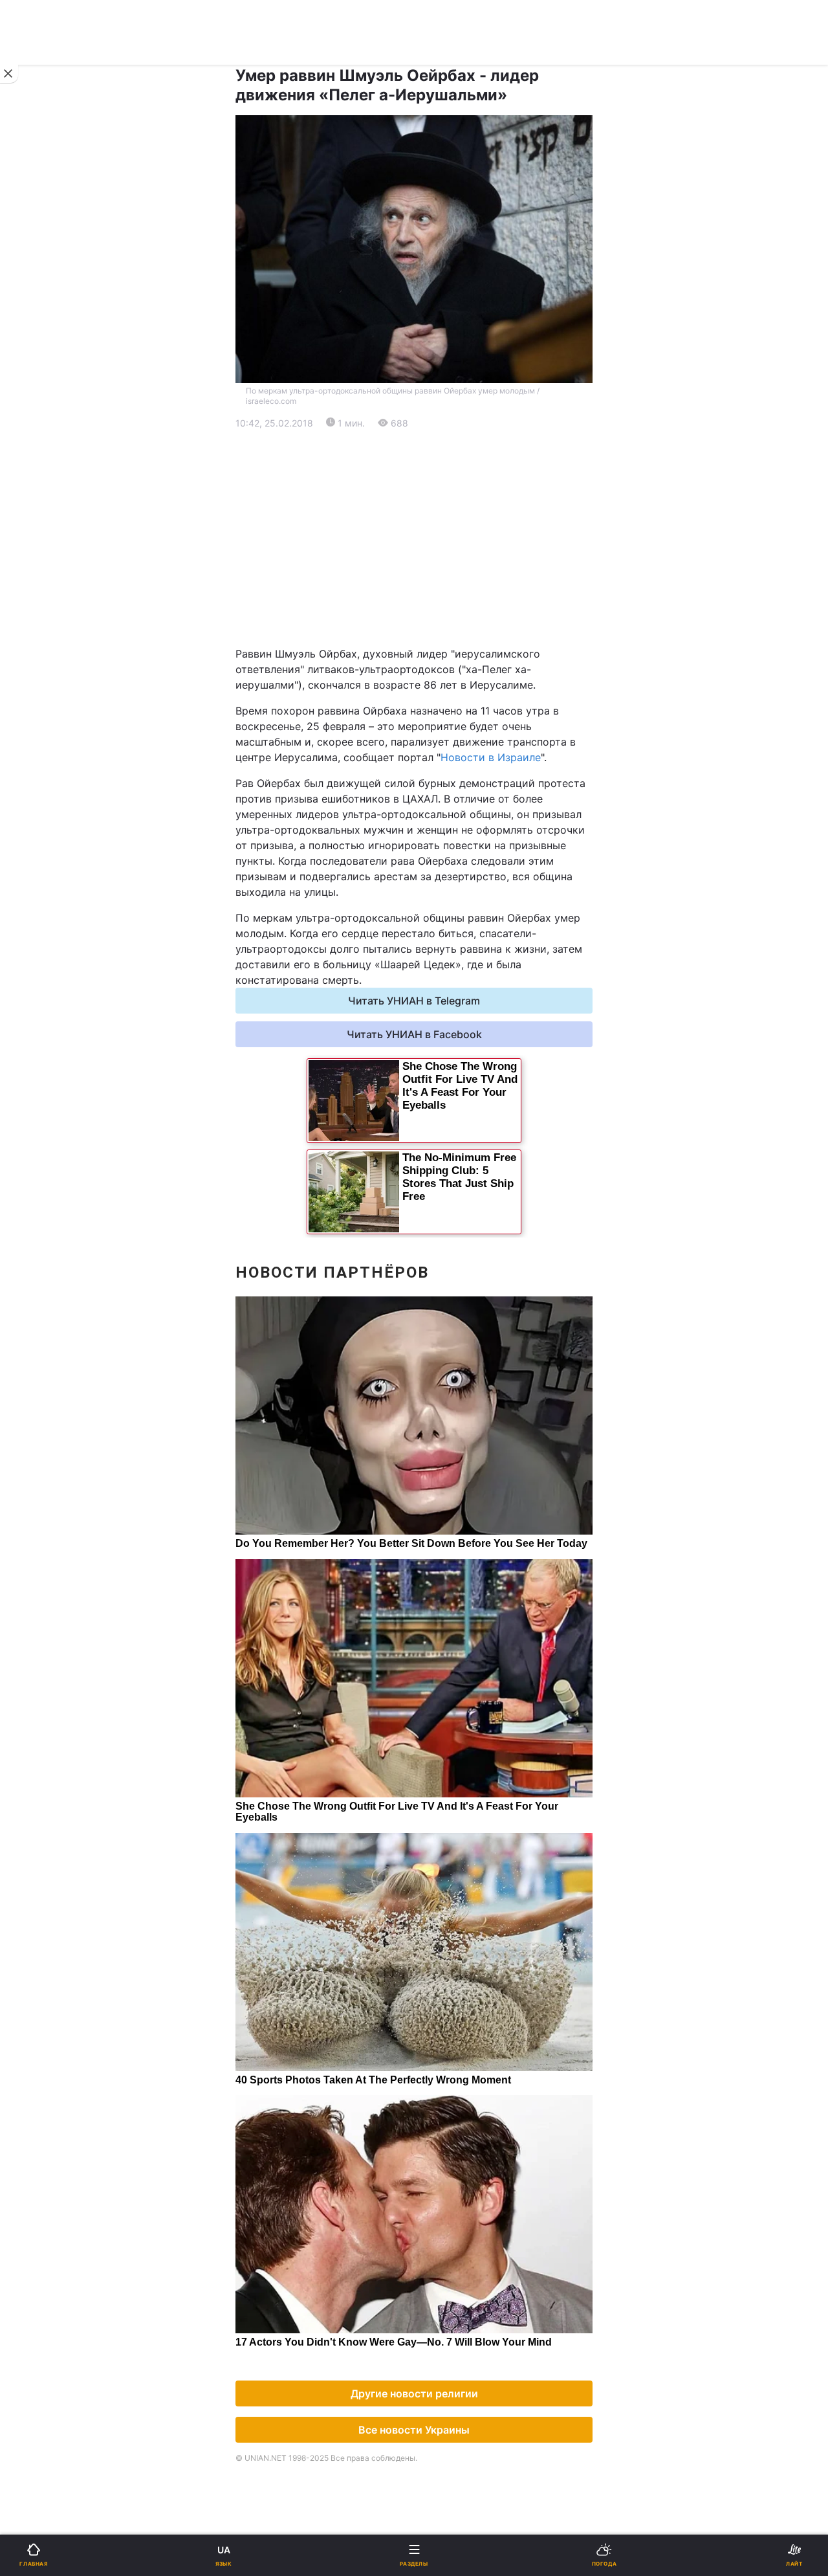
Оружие (43, 784)
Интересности (58, 851)
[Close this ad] (9, 74)
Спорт (38, 717)
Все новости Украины (414, 2430)
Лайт (435, 750)
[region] (414, 539)
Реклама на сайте (78, 1072)
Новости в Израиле (491, 757)
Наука (438, 717)
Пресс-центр (455, 1101)
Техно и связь (57, 750)
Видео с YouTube (64, 885)
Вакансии (446, 952)
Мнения (442, 919)
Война (438, 424)
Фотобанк (447, 1072)
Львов (438, 611)
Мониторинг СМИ (76, 1101)
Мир (433, 492)
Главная (43, 424)
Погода (441, 851)
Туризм (441, 818)
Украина (43, 458)
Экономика (50, 492)
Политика (446, 458)
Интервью (47, 919)
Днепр (49, 640)
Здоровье (47, 818)
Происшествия (459, 784)
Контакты (46, 986)
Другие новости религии (414, 2393)
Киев (46, 611)
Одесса (53, 668)
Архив (38, 952)
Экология (46, 525)
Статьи (440, 885)
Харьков (443, 640)
